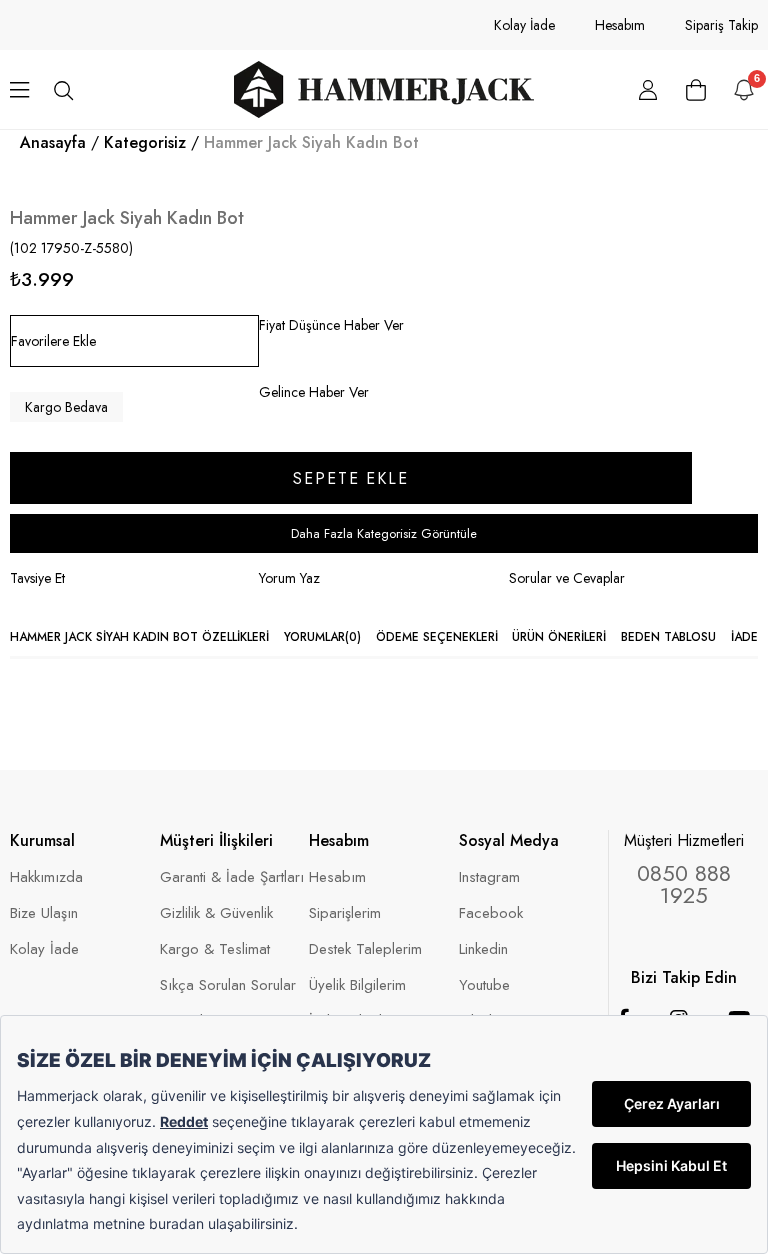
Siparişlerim (345, 913)
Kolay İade (524, 25)
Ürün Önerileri (559, 637)
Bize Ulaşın (44, 913)
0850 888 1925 (684, 884)
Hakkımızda (46, 877)
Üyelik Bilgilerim (357, 985)
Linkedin (483, 949)
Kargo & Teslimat (215, 949)
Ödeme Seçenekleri (437, 637)
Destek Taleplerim (365, 949)
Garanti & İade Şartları (232, 877)
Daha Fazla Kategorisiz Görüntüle (384, 533)
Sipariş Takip (721, 25)
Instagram (489, 877)
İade (744, 637)
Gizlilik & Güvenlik (216, 913)
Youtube (484, 985)
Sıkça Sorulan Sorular (228, 985)
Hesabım (620, 25)
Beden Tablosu (668, 637)
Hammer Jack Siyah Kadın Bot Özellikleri (139, 637)
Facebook (491, 913)
